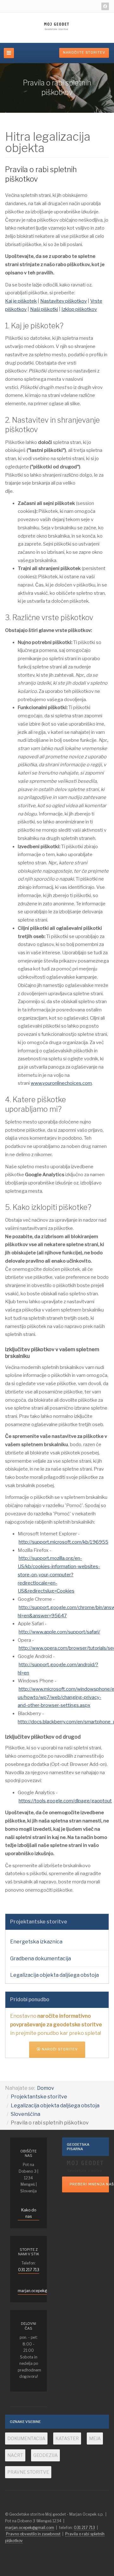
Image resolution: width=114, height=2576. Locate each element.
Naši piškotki (44, 309)
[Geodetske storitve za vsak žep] (85, 2166)
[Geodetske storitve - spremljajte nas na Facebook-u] (105, 6)
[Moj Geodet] (57, 27)
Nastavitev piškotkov (63, 301)
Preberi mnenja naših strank (89, 2184)
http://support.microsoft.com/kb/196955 (63, 1542)
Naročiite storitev (84, 53)
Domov (46, 2088)
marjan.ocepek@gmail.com (42, 2291)
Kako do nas (29, 2213)
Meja (95, 2438)
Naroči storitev (59, 2049)
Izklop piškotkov (79, 309)
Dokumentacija (26, 2438)
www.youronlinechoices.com (61, 1083)
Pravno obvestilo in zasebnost (33, 2534)
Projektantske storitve (39, 2097)
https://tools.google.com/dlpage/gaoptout (65, 1801)
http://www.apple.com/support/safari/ (59, 1632)
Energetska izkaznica (36, 1942)
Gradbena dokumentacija (41, 1959)
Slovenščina (25, 2114)
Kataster (67, 2438)
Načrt (15, 2455)
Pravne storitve (28, 2472)
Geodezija (45, 2455)
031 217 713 (29, 2270)
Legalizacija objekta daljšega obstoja (54, 1975)
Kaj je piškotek (21, 301)
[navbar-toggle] (9, 53)
